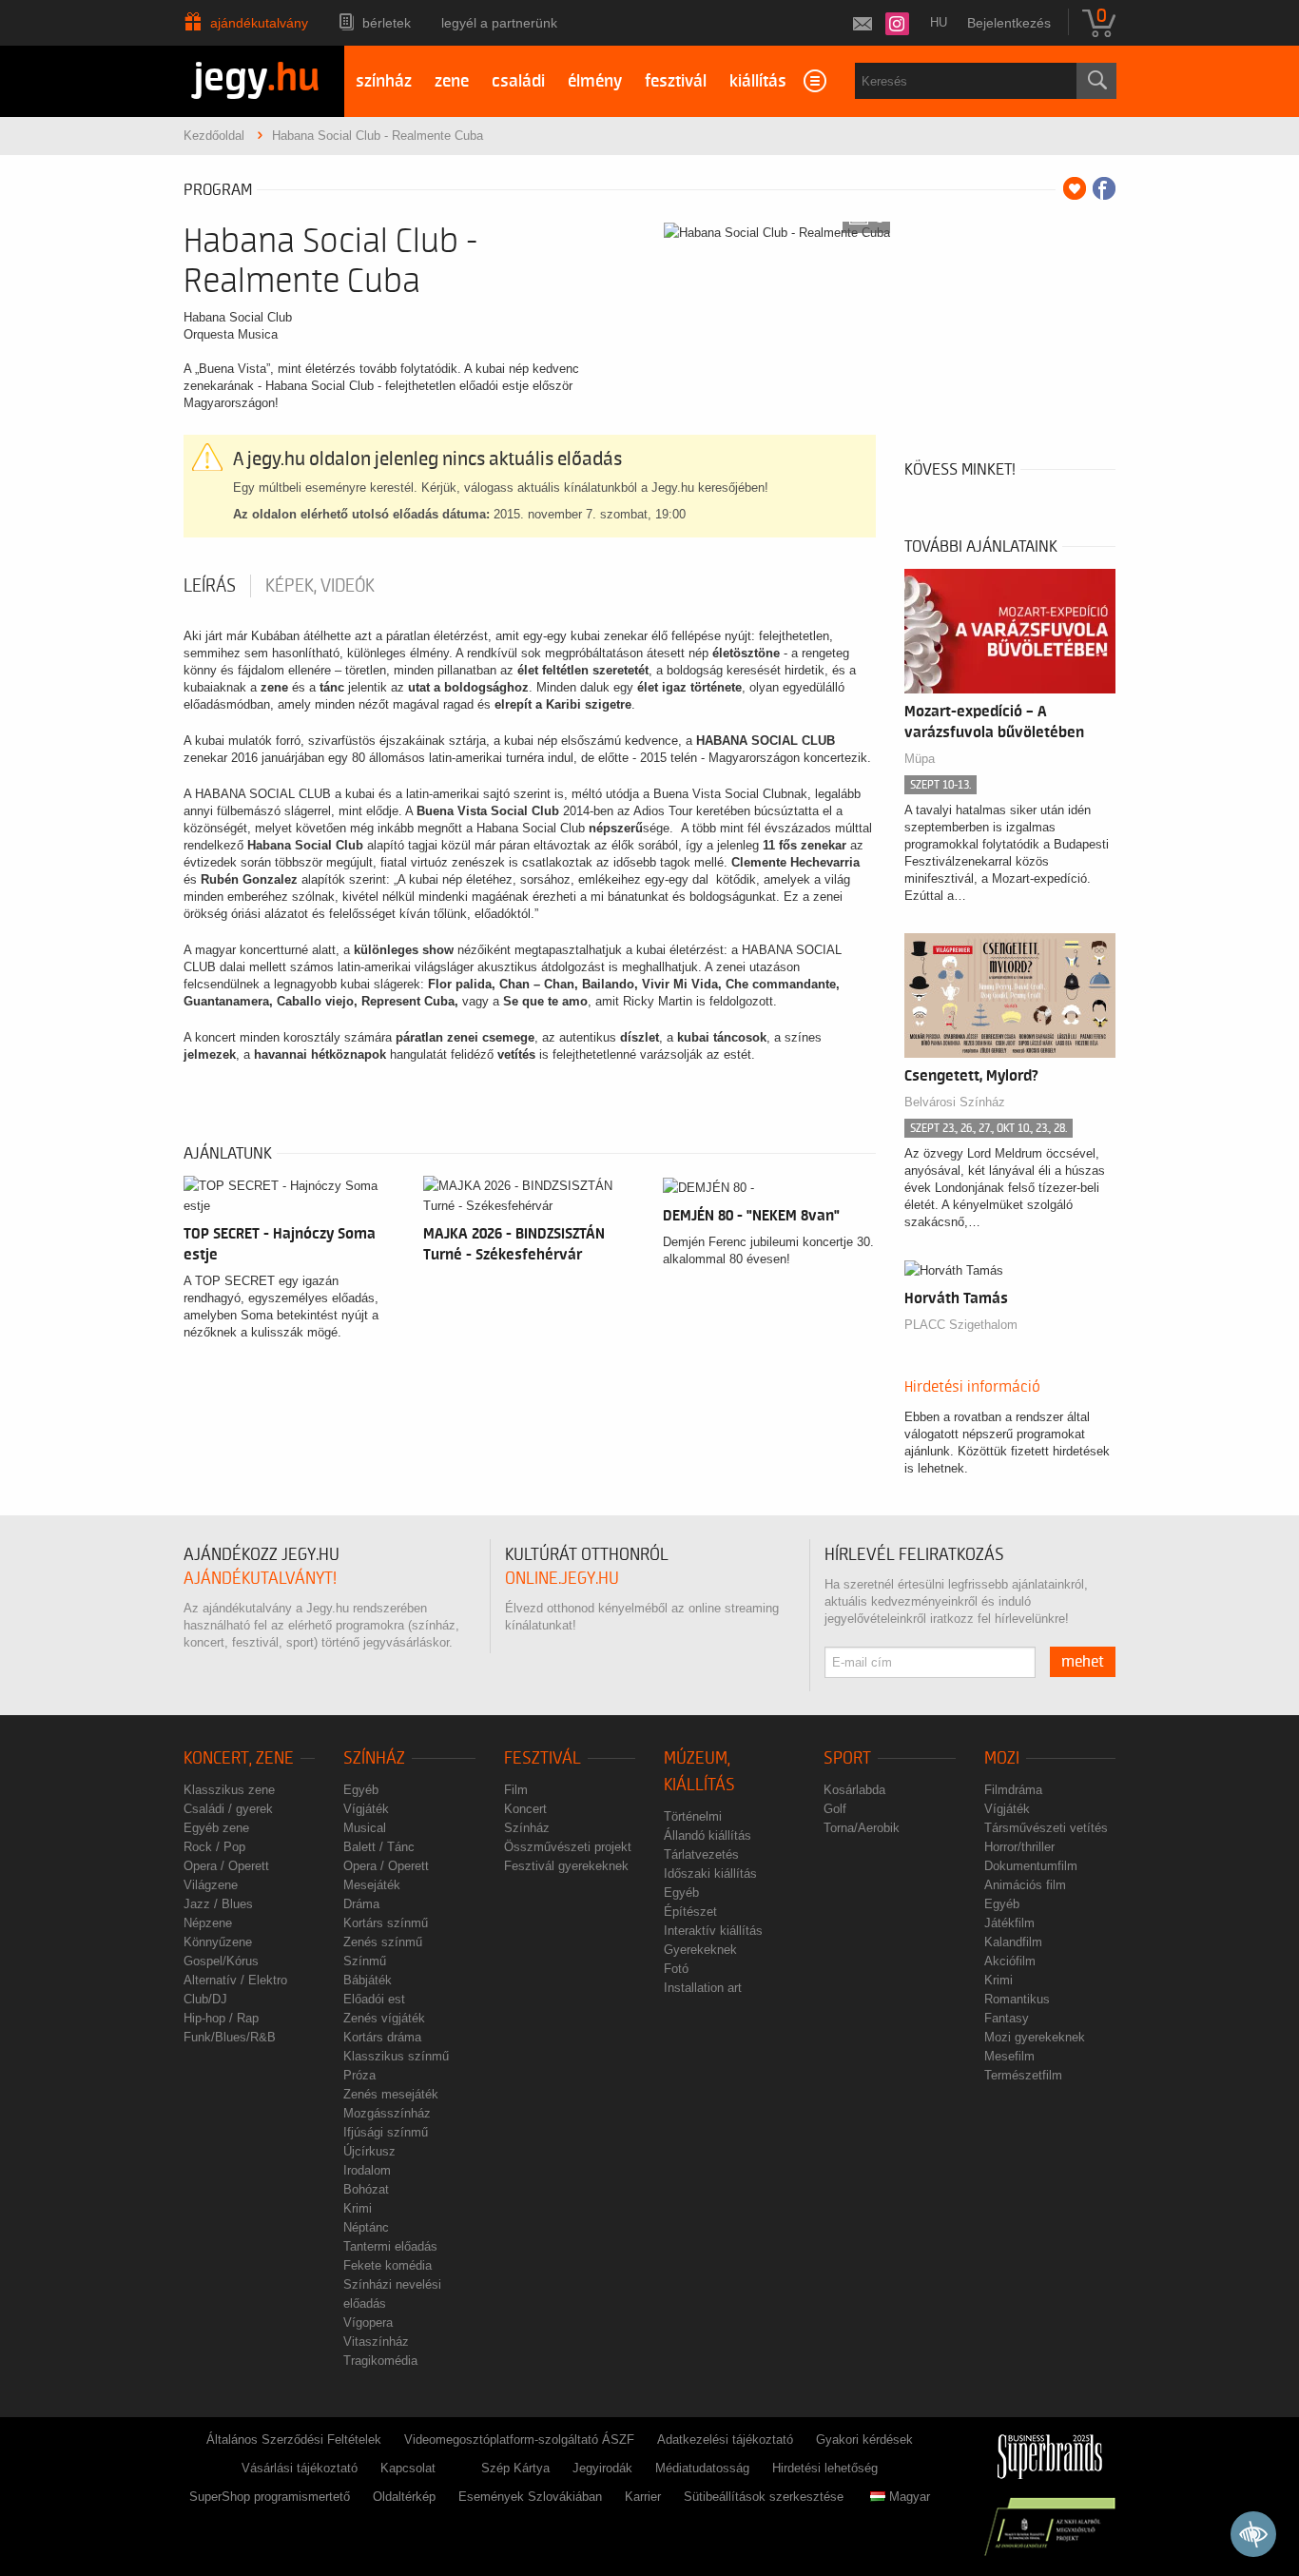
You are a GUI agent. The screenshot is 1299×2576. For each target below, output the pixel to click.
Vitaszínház (376, 2342)
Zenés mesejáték (391, 2094)
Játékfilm (1009, 1923)
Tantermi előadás (390, 2246)
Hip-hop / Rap (221, 2018)
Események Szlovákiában (530, 2497)
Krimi (358, 2208)
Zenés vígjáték (384, 2018)
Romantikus (1017, 1999)
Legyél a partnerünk (499, 23)
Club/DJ (205, 1999)
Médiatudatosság (702, 2468)
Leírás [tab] (210, 586)
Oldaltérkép (404, 2497)
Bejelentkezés (1009, 23)
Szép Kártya (515, 2468)
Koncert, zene (239, 1758)
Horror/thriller (1019, 1847)
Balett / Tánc (379, 1847)
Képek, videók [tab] (320, 586)
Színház (374, 1758)
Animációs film (1025, 1885)
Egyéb (361, 1790)
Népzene (208, 1923)
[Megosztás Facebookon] (1104, 188)
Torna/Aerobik (862, 1828)
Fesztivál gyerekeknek (566, 1866)
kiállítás (758, 81)
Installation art (703, 1988)
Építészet (690, 1912)
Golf (835, 1809)
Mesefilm (1009, 2056)
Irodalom (367, 2170)
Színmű (365, 1961)
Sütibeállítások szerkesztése (764, 2497)
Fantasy (1007, 2018)
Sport (847, 1758)
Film (516, 1790)
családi (518, 81)
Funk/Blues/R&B (230, 2037)
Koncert (525, 1809)
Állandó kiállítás (708, 1835)
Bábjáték (368, 1980)
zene (452, 81)
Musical (365, 1828)
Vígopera (368, 2322)
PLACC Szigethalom (961, 1325)
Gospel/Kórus (221, 1961)
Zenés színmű (383, 1942)
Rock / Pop (214, 1847)
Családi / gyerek (228, 1809)
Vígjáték (366, 1809)
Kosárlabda (854, 1790)
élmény (595, 81)
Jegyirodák (602, 2468)
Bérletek (387, 23)
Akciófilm (1010, 1961)
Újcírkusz (369, 2151)
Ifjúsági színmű (386, 2132)
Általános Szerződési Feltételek (294, 2439)
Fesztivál (543, 1758)
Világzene (211, 1885)
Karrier (643, 2497)
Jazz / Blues (218, 1904)
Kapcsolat (408, 2468)
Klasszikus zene (229, 1790)
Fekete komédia (388, 2265)
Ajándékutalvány (259, 23)
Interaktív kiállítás (713, 1931)
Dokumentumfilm (1031, 1866)
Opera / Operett (226, 1866)
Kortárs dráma (382, 2037)
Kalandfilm (1013, 1942)
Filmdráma (1013, 1790)
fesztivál (676, 81)
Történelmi (693, 1816)
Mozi (1002, 1758)
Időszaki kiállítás (710, 1873)
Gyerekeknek (700, 1950)
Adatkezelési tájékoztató (725, 2439)
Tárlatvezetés (701, 1854)
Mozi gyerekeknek (1035, 2037)
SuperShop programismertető (270, 2497)
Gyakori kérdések (864, 2439)
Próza (359, 2075)
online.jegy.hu (562, 1579)
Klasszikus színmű (396, 2056)
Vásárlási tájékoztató (300, 2468)
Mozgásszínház (387, 2113)
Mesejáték (372, 1885)
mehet (1083, 1662)
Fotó (676, 1969)
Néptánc (366, 2227)
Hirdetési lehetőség (825, 2468)
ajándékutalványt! (260, 1579)
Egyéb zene (216, 1828)
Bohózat (366, 2189)
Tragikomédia (380, 2361)
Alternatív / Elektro (235, 1980)
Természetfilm (1023, 2075)
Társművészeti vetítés (1046, 1828)
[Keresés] (1096, 81)
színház (384, 81)
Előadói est (374, 1999)
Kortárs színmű (386, 1923)
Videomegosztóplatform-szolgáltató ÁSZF (519, 2439)
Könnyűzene (218, 1942)
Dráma (361, 1904)
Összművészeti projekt (568, 1847)
